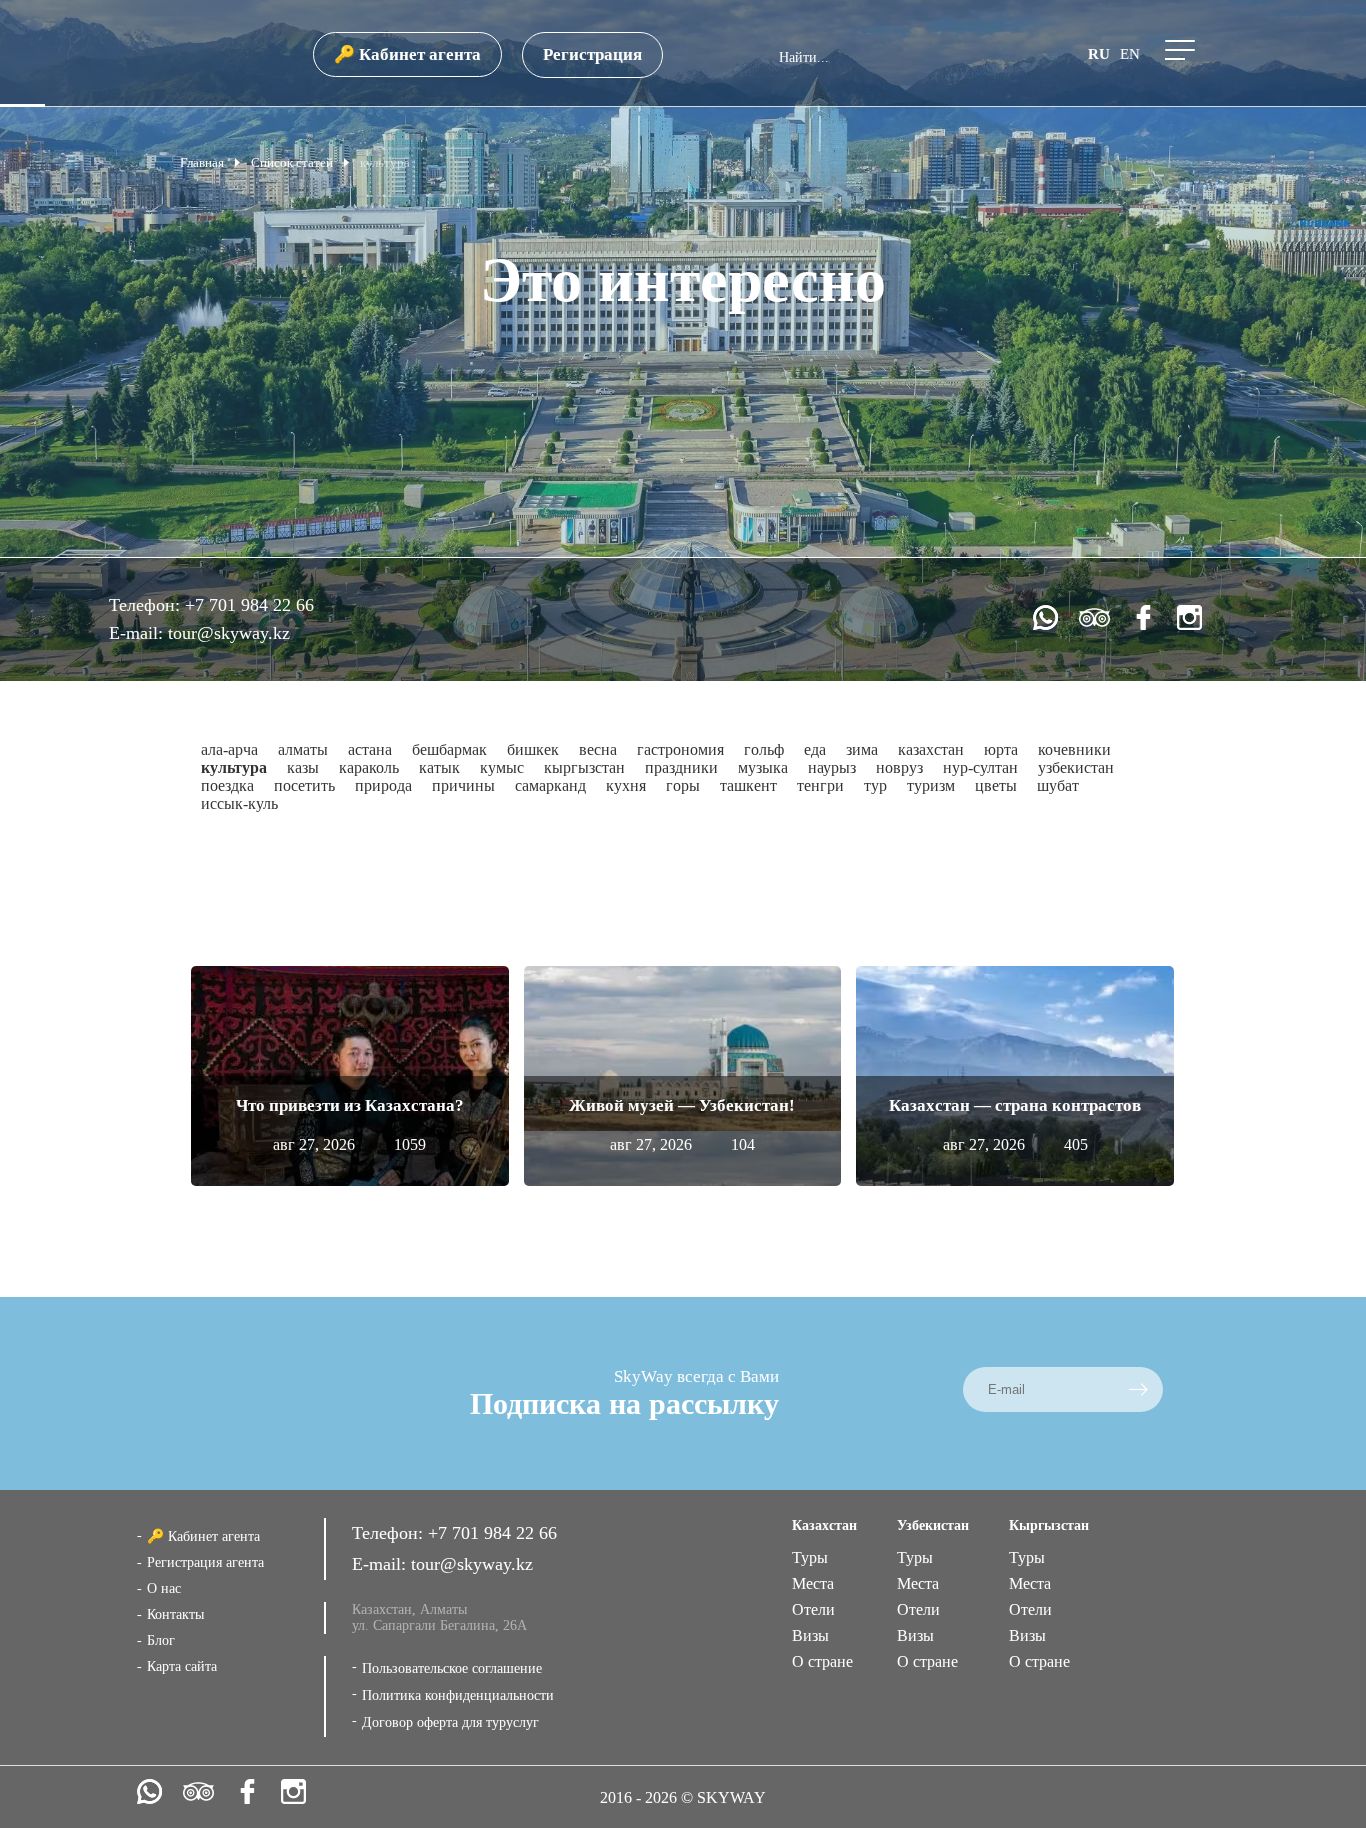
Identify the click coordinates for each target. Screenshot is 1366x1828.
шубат (1058, 785)
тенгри (820, 785)
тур (875, 785)
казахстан (931, 749)
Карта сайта (182, 1666)
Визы (810, 1635)
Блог (161, 1640)
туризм (931, 785)
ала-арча (229, 749)
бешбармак (449, 749)
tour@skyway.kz (229, 633)
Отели (813, 1609)
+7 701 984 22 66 (249, 605)
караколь (369, 767)
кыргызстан (584, 767)
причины (463, 785)
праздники (681, 767)
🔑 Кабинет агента (407, 54)
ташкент (748, 785)
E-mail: (138, 633)
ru (1099, 54)
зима (862, 749)
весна (598, 749)
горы (683, 785)
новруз (899, 767)
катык (439, 767)
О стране (822, 1661)
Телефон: (147, 605)
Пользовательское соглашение (452, 1668)
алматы (303, 749)
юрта (1001, 749)
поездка (227, 785)
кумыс (502, 767)
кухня (626, 785)
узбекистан (1076, 767)
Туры (810, 1557)
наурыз (832, 767)
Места (813, 1583)
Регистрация (592, 54)
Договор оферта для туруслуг (450, 1722)
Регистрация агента (205, 1562)
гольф (764, 749)
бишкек (533, 749)
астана (370, 749)
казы (303, 767)
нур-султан (980, 767)
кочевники (1074, 749)
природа (383, 785)
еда (815, 749)
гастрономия (680, 749)
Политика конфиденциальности (458, 1695)
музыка (763, 767)
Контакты (175, 1614)
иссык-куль (239, 803)
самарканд (550, 785)
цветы (996, 785)
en (1130, 54)
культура (234, 767)
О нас (164, 1588)
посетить (304, 785)
